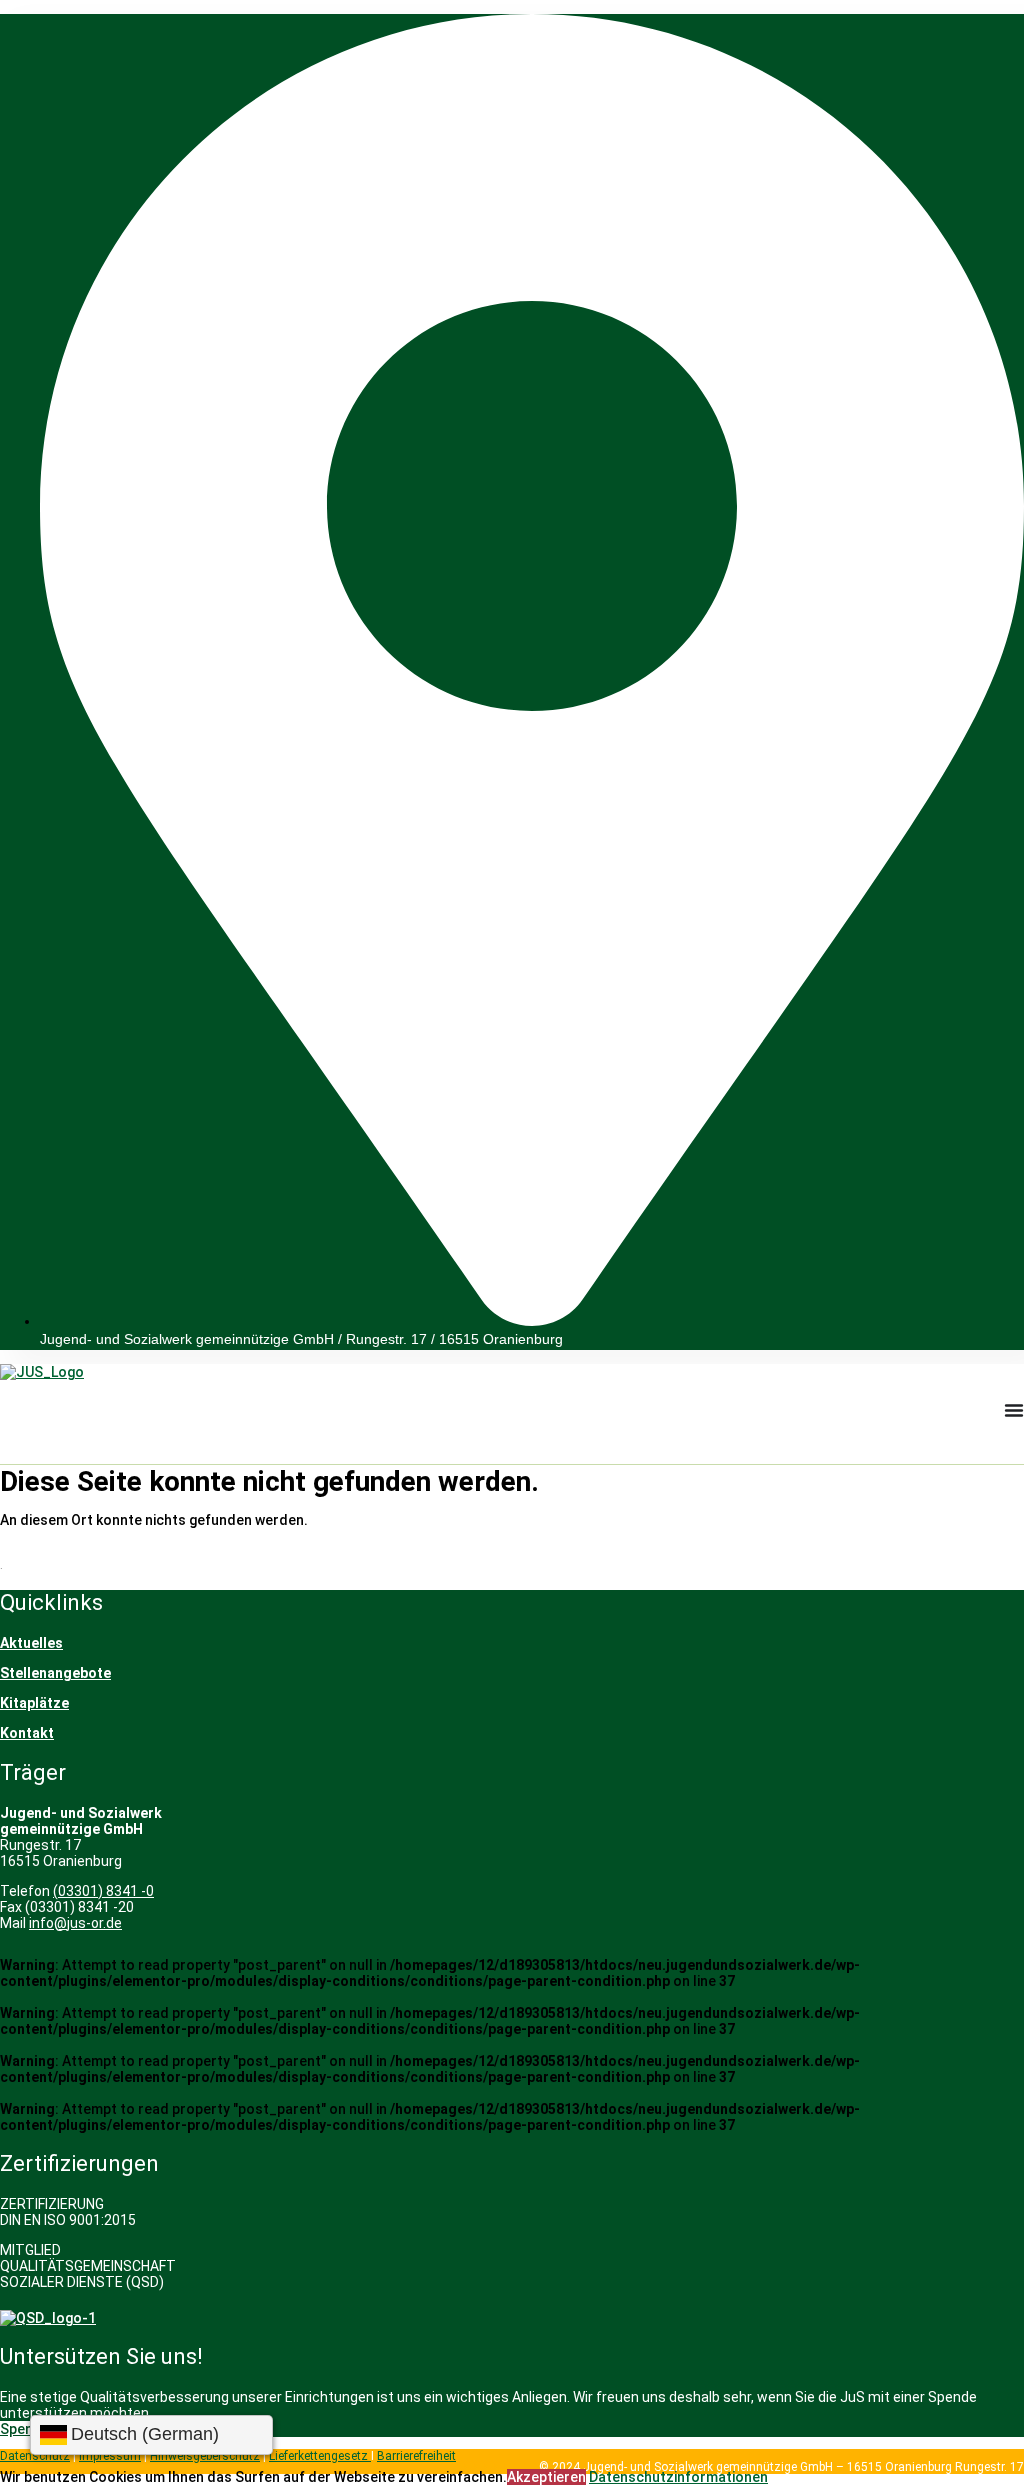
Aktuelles (31, 1643)
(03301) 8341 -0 (103, 1891)
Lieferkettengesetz (320, 2456)
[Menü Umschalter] (1014, 1410)
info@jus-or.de (75, 1923)
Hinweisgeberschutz (205, 2456)
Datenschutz (35, 2456)
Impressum (110, 2456)
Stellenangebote (55, 1673)
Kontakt (27, 1733)
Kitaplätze (34, 1703)
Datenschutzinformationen (678, 2477)
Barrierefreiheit (416, 2456)
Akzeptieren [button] (546, 2477)
